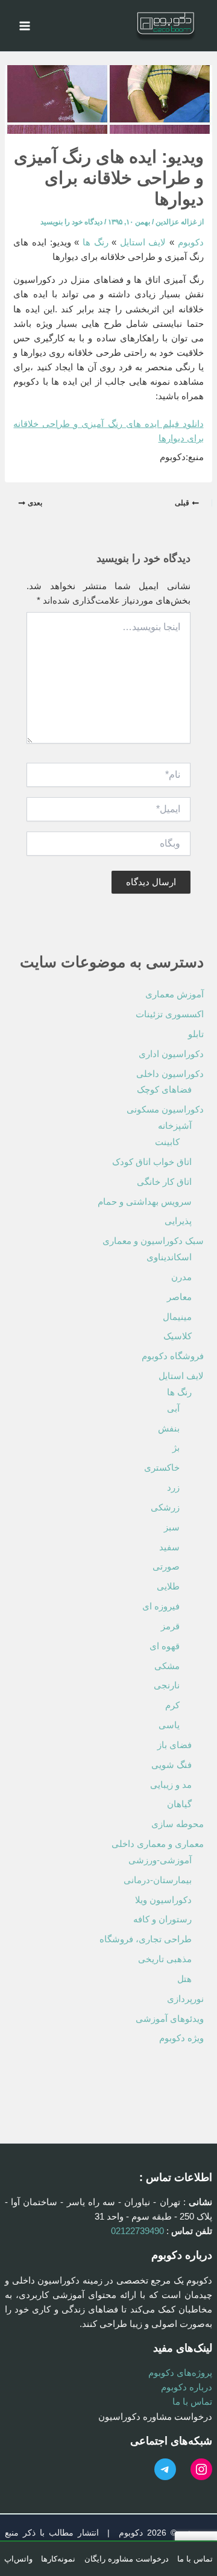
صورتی (166, 1567)
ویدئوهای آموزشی (170, 2019)
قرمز (170, 1626)
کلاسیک (178, 1336)
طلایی (168, 1586)
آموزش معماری (175, 994)
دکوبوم (191, 242)
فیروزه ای (161, 1606)
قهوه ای (165, 1646)
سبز (172, 1527)
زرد (173, 1488)
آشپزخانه (175, 1126)
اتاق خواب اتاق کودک (152, 1162)
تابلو (196, 1034)
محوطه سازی (178, 1824)
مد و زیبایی (171, 1785)
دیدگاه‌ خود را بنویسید (71, 222)
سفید (169, 1547)
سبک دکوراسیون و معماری (153, 1241)
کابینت (167, 1142)
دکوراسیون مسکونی (165, 1110)
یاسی (169, 1725)
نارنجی (167, 1685)
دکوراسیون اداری (171, 1054)
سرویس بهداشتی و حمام (145, 1202)
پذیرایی (178, 1221)
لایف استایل (143, 242)
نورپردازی (185, 1999)
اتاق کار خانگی (164, 1182)
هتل (184, 1979)
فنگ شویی (171, 1765)
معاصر (179, 1297)
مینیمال (177, 1317)
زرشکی (165, 1507)
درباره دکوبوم (187, 2387)
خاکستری (162, 1468)
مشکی (167, 1666)
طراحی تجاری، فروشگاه (146, 1939)
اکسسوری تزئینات (170, 1014)
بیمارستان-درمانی (158, 1880)
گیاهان (179, 1804)
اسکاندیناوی (169, 1257)
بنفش (169, 1428)
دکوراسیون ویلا (163, 1900)
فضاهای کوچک (164, 1090)
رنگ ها (96, 242)
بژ (176, 1448)
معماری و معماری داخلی (158, 1844)
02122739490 (137, 2231)
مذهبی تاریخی (165, 1959)
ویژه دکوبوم (181, 2038)
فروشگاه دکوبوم (173, 1356)
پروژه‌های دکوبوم (180, 2373)
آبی (173, 1409)
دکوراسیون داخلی (170, 1074)
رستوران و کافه (162, 1919)
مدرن (181, 1277)
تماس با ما (192, 2402)
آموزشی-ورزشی (160, 1860)
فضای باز (175, 1745)
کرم (172, 1705)
